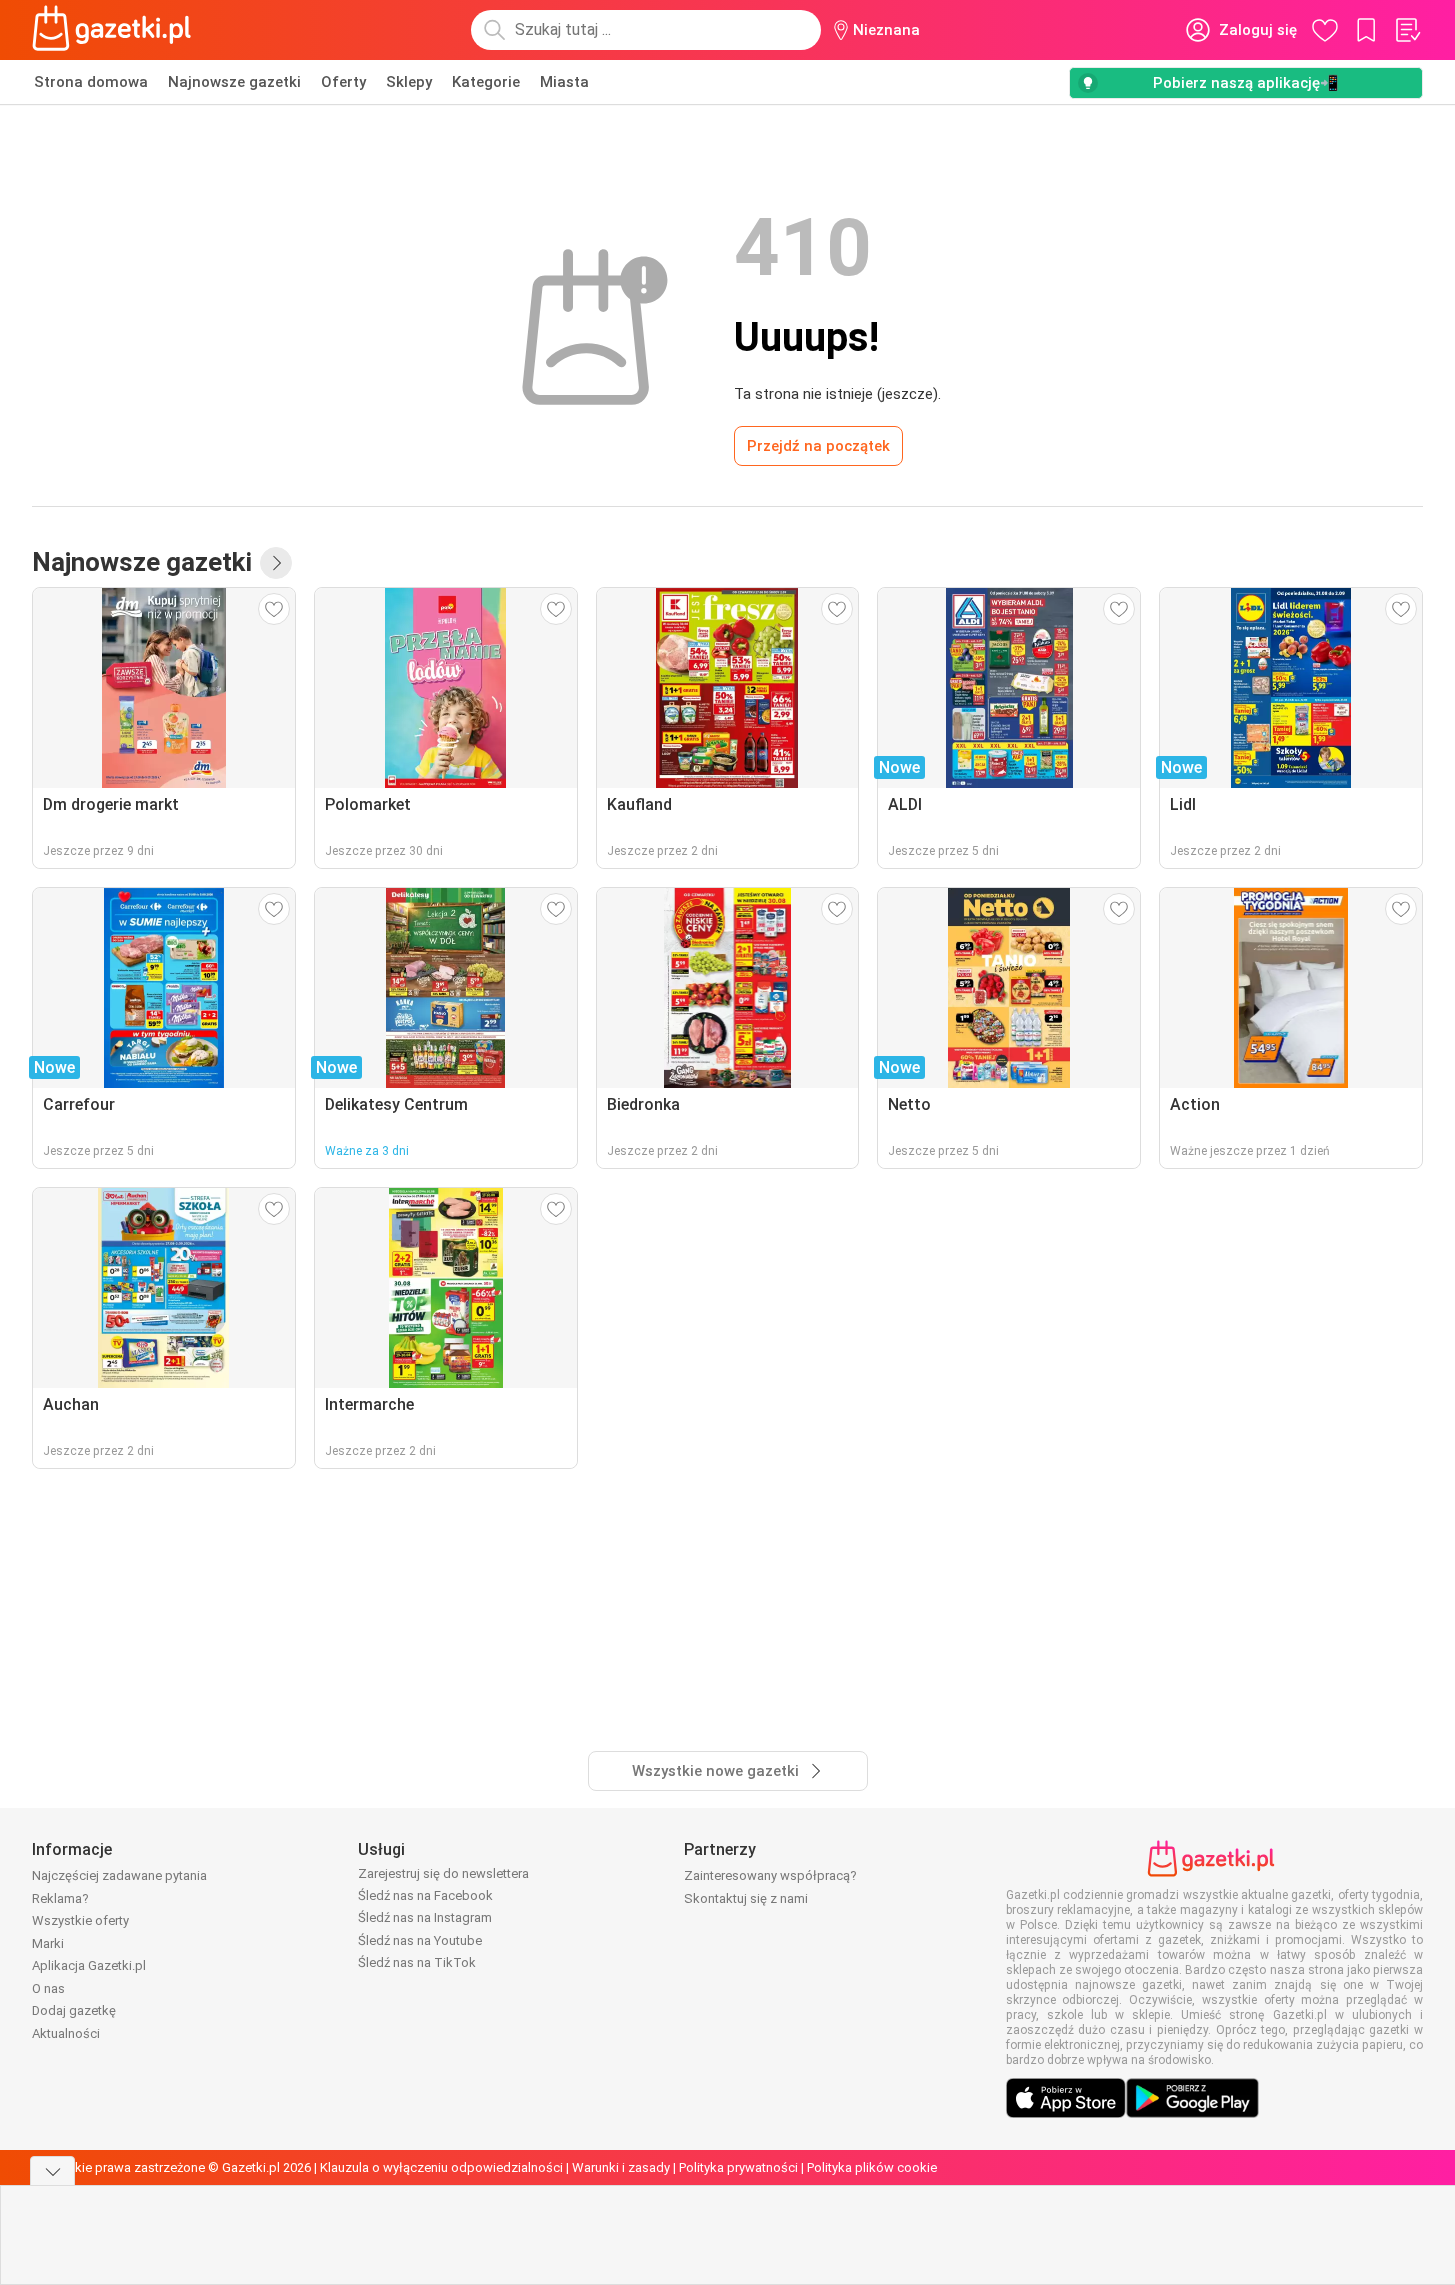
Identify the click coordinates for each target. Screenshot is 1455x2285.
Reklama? (60, 1898)
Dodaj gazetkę (74, 2010)
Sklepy (409, 82)
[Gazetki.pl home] (116, 30)
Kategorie (486, 82)
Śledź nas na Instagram (425, 1917)
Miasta (564, 82)
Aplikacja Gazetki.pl (89, 1965)
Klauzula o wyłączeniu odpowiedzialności (441, 2167)
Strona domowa (91, 82)
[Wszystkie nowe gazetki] (276, 563)
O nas (48, 1988)
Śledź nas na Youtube (420, 1940)
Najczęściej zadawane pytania (119, 1875)
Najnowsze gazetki (234, 82)
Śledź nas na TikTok (417, 1962)
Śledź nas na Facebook (425, 1895)
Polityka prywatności (738, 2167)
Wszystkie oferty (80, 1920)
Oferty (343, 82)
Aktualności (66, 2033)
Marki (48, 1943)
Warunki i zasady (621, 2167)
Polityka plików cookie (872, 2167)
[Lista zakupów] (1407, 30)
